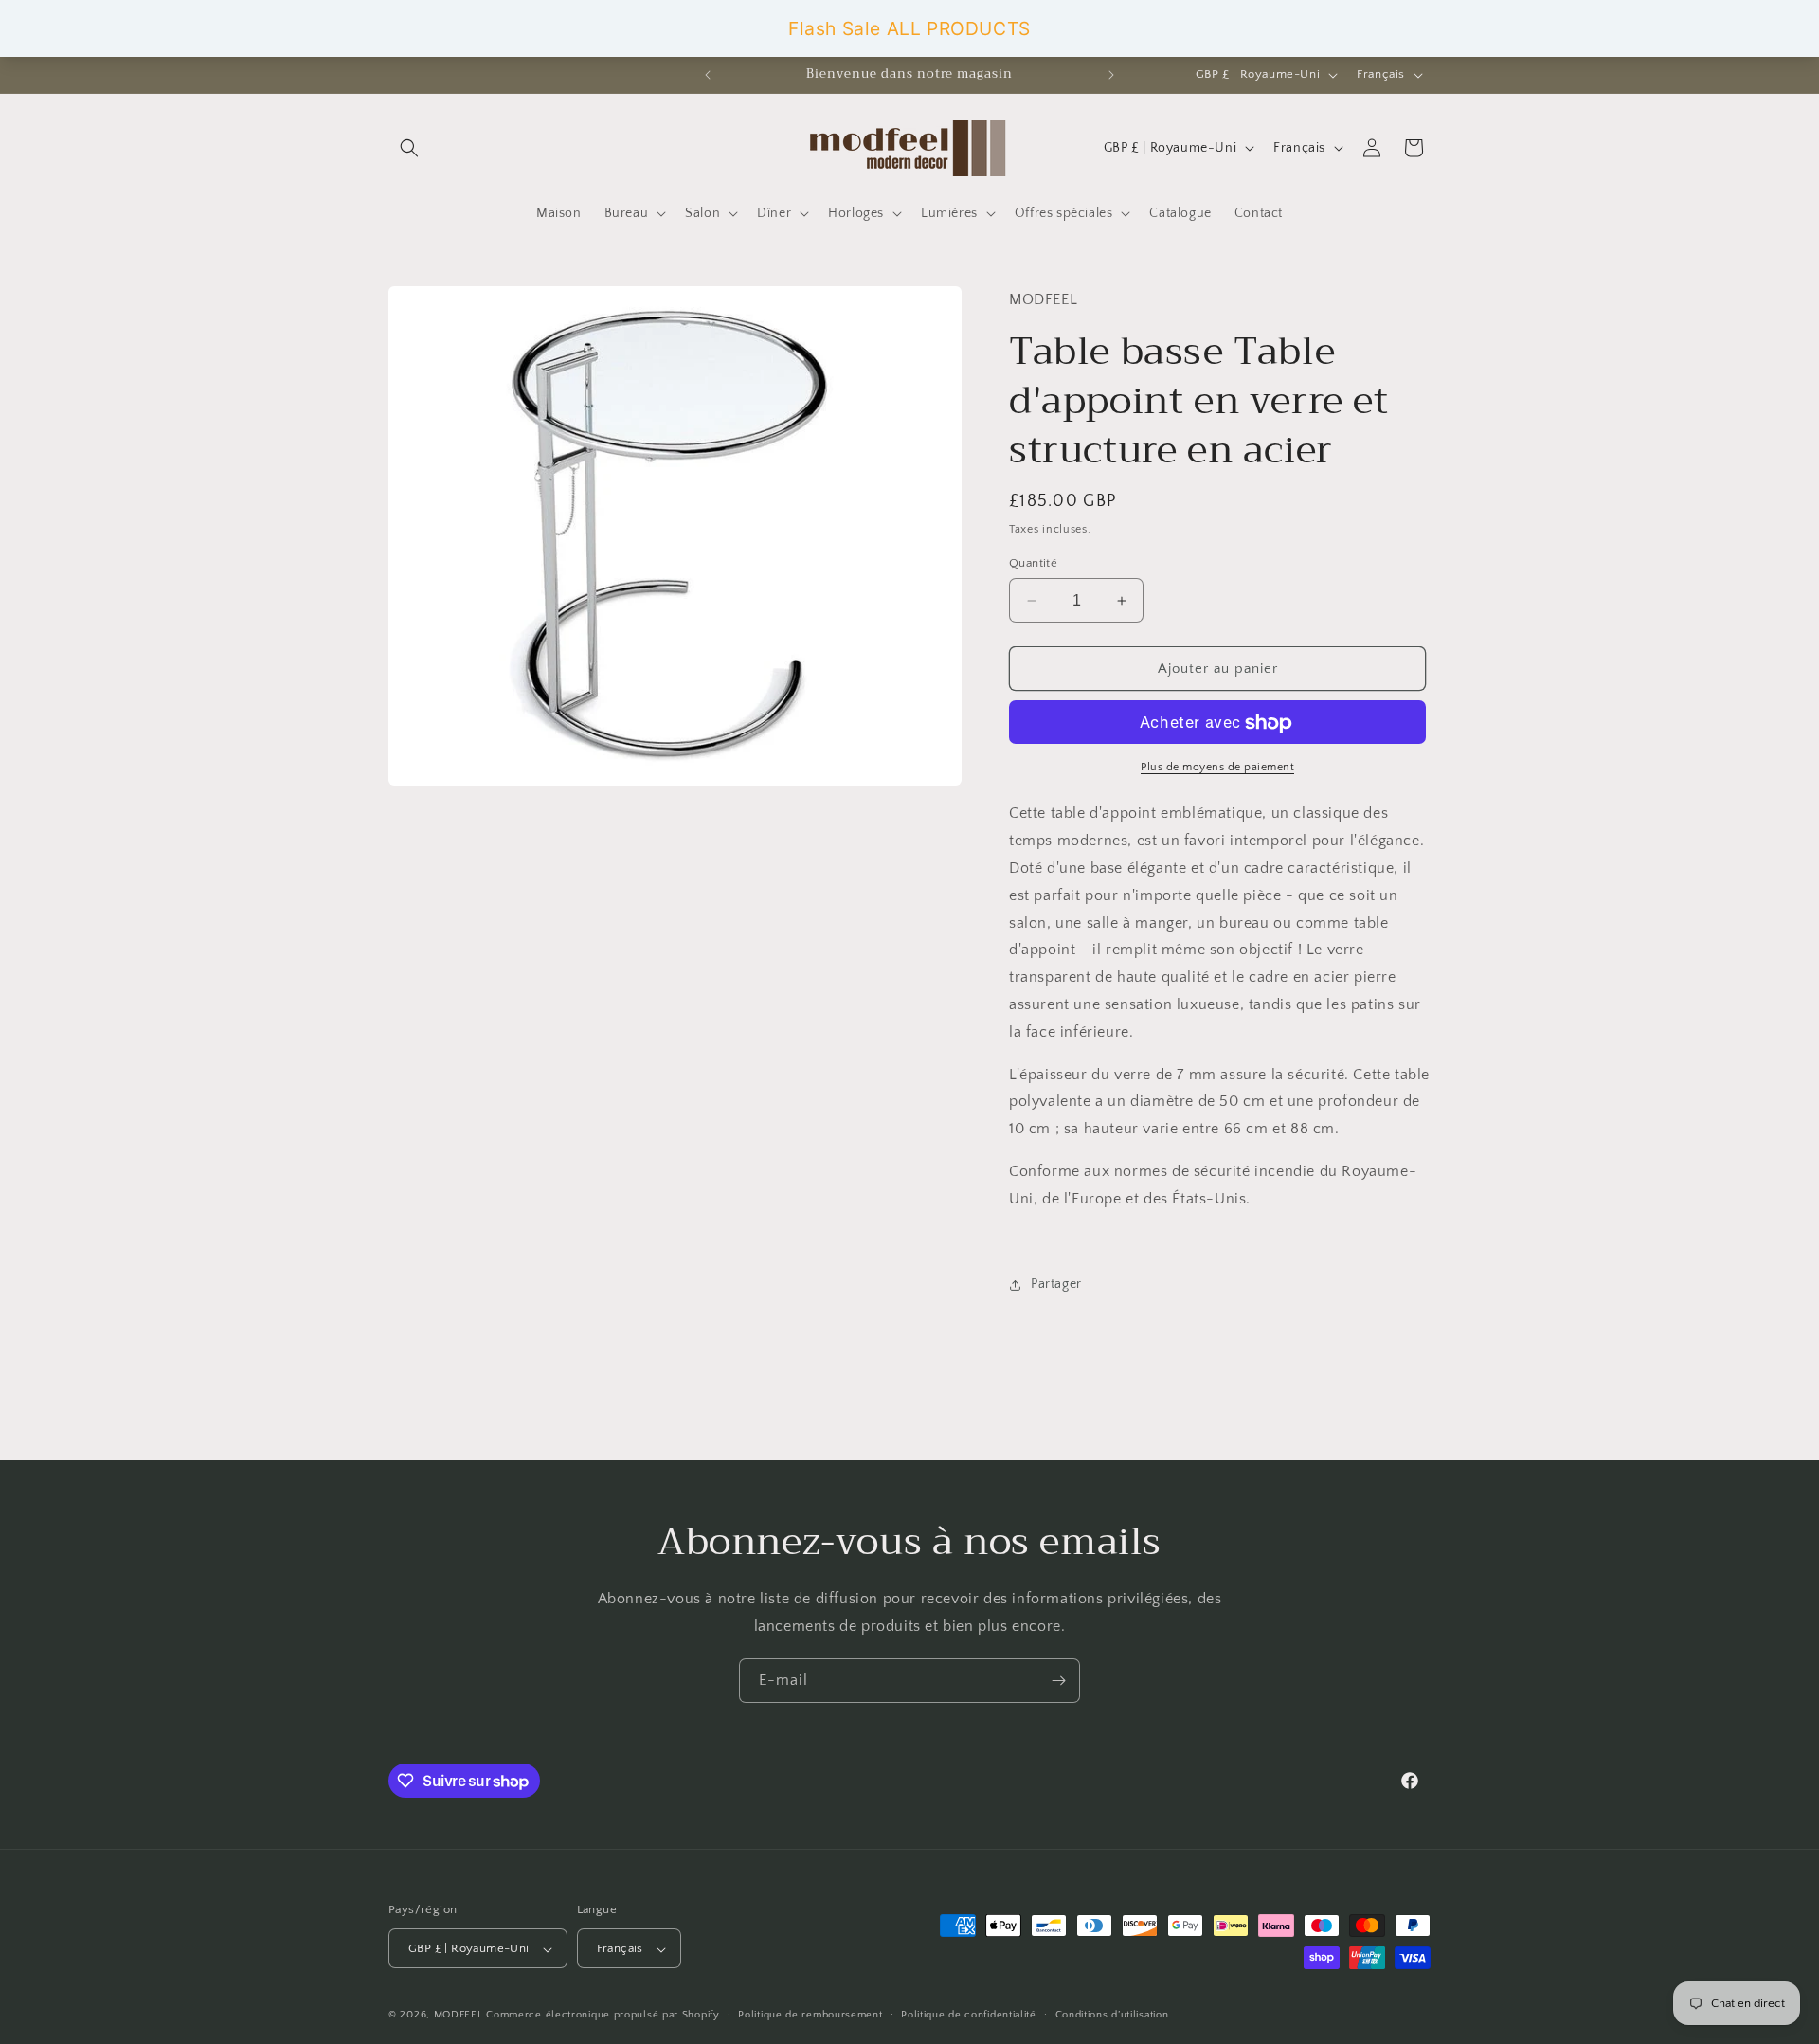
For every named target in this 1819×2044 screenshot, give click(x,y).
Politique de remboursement (810, 2015)
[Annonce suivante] (1111, 75)
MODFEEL (459, 2016)
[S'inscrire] (1058, 1681)
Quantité (1033, 563)
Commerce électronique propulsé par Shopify (603, 2016)
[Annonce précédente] (708, 75)
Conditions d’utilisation (1112, 2015)
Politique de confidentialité (969, 2015)
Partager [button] (1056, 1284)
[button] (409, 148)
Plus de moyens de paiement (1217, 768)
